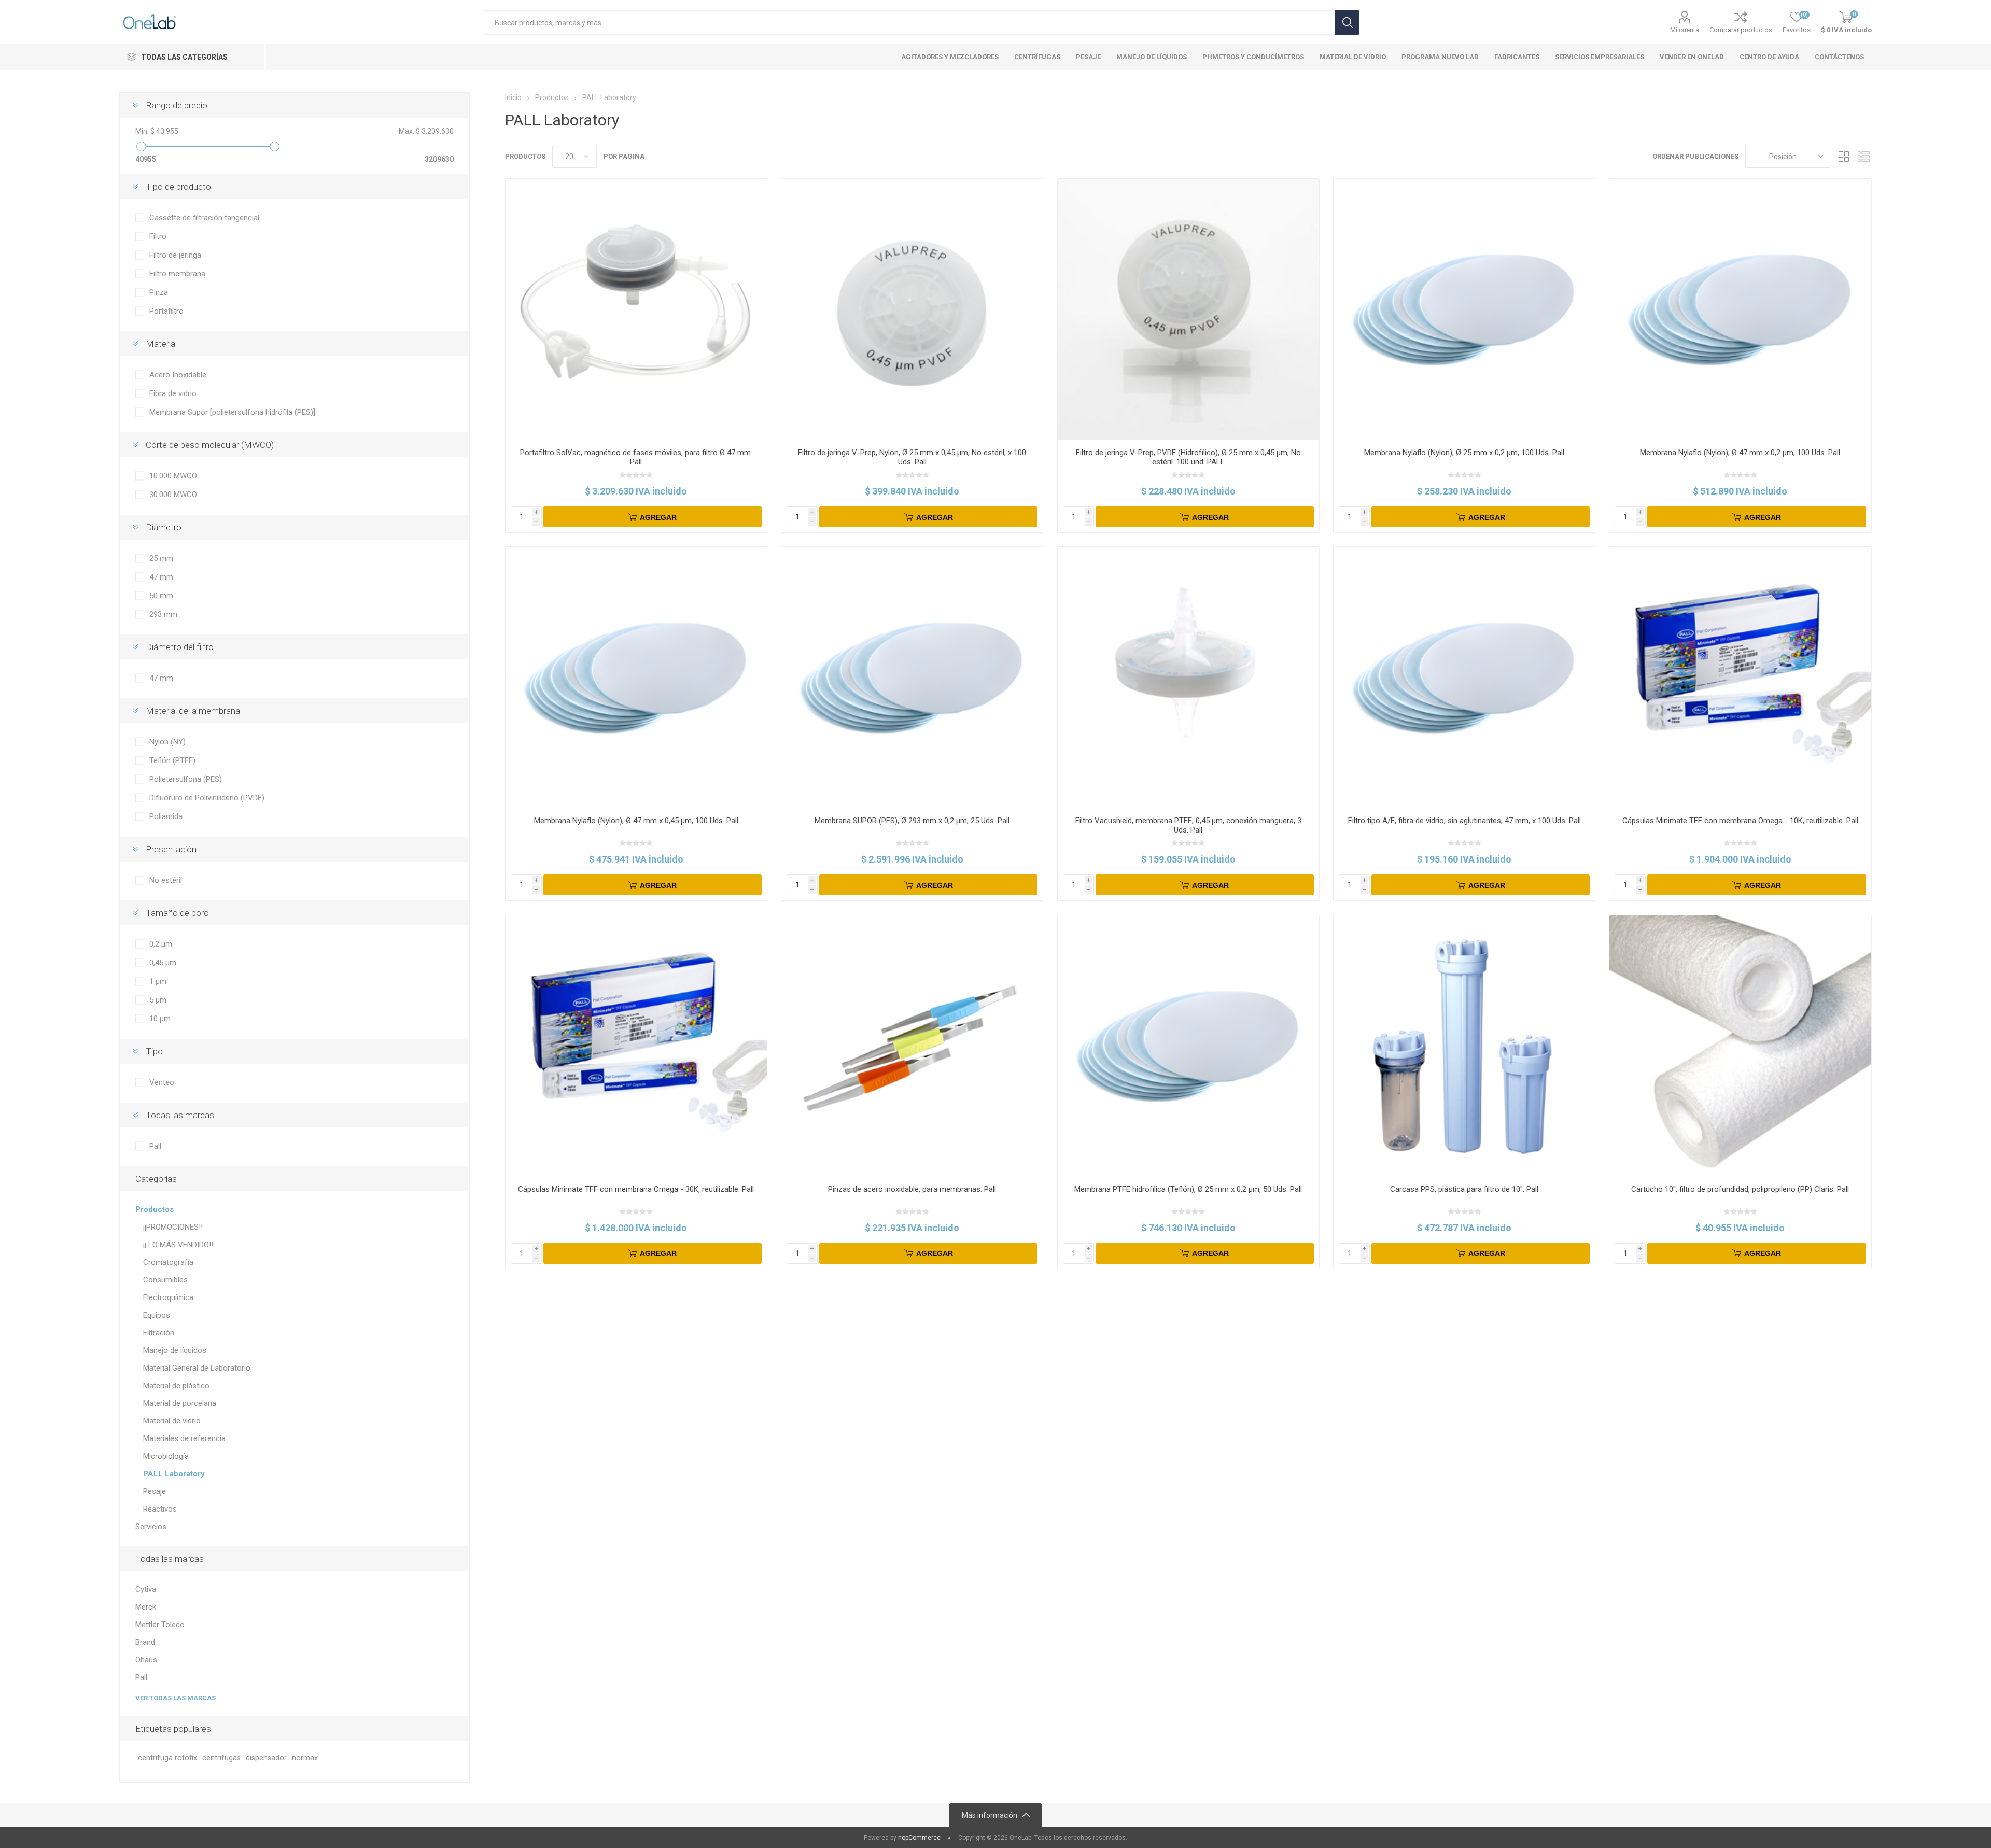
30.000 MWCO (173, 495)
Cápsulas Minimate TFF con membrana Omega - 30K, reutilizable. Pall (636, 1189)
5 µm (158, 1000)
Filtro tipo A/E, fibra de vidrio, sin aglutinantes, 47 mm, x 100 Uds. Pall (1464, 821)
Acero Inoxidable (178, 375)
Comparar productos (1741, 30)
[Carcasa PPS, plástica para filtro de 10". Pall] (1464, 1046)
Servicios (151, 1527)
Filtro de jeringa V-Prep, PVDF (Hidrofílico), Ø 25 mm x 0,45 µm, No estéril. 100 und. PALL (1188, 457)
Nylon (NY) (167, 742)
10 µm (160, 1019)
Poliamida (166, 816)
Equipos (157, 1315)
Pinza (159, 292)
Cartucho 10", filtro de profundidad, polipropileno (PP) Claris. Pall (1740, 1189)
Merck (146, 1607)
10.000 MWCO (173, 476)
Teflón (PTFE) (172, 760)
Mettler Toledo (160, 1625)
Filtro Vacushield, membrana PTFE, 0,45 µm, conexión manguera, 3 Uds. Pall (1188, 825)
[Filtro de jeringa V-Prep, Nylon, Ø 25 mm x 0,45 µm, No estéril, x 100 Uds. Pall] (912, 309)
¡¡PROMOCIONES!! (173, 1227)
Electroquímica (168, 1297)
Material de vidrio (172, 1421)
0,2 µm (161, 944)
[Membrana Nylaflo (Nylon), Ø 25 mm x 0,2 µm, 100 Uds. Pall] (1464, 309)
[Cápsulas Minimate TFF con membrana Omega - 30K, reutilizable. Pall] (636, 1046)
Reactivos (160, 1509)
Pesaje (155, 1491)
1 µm (158, 981)
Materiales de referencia (184, 1438)
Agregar (658, 517)
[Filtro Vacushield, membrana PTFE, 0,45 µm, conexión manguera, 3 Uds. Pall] (1188, 678)
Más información (990, 1815)
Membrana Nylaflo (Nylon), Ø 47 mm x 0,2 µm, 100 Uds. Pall (1740, 453)
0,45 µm (163, 963)
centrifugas (221, 1758)
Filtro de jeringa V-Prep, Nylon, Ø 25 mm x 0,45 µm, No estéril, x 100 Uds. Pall (912, 457)
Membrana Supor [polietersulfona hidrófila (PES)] (232, 412)
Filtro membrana (177, 274)
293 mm (163, 614)
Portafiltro (166, 311)
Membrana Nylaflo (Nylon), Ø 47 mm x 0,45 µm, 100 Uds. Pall (636, 821)
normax (305, 1758)
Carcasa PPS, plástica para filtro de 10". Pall (1464, 1189)
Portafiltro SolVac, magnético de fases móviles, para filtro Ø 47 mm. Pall (636, 457)
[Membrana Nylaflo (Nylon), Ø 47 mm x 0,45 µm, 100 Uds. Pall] (636, 678)
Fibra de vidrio (173, 393)
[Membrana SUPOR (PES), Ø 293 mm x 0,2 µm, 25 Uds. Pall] (912, 678)
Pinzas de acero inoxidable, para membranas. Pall (912, 1189)
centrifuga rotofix (167, 1758)
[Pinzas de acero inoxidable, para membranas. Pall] (912, 1046)
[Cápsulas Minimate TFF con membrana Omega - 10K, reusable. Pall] (1740, 678)
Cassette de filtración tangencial (204, 218)
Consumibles (165, 1280)
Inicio (513, 97)
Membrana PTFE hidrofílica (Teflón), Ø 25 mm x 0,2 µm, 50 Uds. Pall (1188, 1189)
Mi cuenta (1685, 30)
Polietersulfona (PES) (186, 779)
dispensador (266, 1758)
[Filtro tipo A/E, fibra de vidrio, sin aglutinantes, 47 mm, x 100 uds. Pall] (1464, 678)
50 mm (161, 596)
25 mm (161, 558)
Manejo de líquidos (175, 1350)
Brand (145, 1642)
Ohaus (146, 1660)
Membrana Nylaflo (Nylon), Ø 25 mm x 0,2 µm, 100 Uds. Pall (1464, 453)
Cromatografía (168, 1262)
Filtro (158, 236)
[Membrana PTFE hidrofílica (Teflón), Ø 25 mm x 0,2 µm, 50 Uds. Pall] (1188, 1046)
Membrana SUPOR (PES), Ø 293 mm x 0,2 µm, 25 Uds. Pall (912, 821)
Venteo (162, 1082)
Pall (155, 1146)
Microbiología (166, 1456)
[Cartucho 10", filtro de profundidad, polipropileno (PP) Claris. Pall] (1740, 1046)
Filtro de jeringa (175, 255)
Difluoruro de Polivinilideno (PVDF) (207, 798)
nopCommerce (919, 1838)
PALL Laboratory (174, 1474)
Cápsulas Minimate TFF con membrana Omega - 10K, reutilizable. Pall (1740, 821)
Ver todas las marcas (176, 1698)
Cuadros (1844, 156)
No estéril (166, 880)
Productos (155, 1209)
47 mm (161, 577)
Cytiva (146, 1589)
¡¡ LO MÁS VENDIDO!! (178, 1245)
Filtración (159, 1333)
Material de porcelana (180, 1403)
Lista (1864, 156)
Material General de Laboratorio (197, 1368)
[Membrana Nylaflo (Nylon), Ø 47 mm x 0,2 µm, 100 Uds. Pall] (1740, 309)
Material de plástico (176, 1386)
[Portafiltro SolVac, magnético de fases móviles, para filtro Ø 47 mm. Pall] (636, 309)
